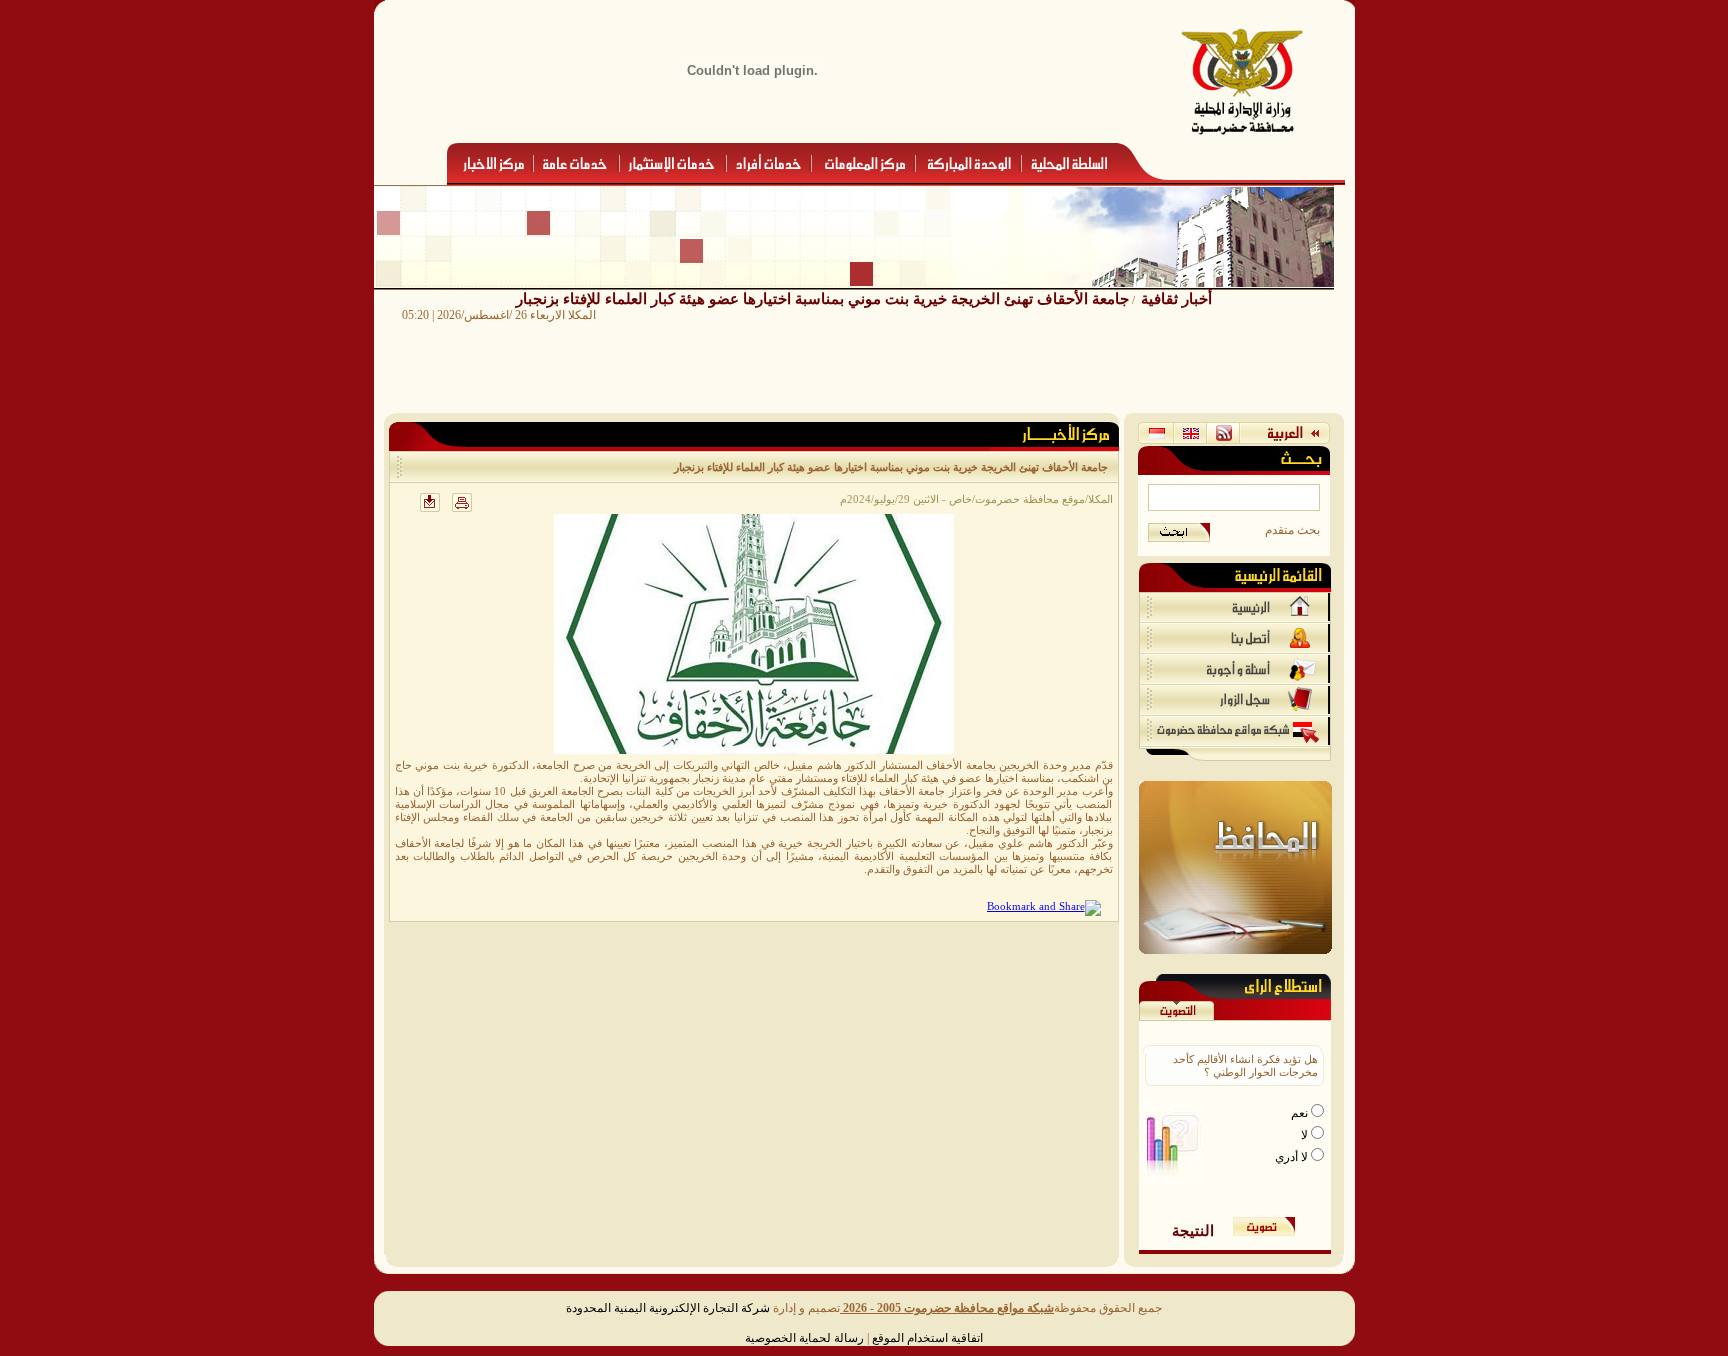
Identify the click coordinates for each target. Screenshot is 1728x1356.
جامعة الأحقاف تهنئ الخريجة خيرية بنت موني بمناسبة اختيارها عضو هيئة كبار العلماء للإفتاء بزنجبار (822, 298)
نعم (1301, 1113)
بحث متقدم (1292, 530)
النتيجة (1193, 1230)
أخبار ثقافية (1176, 298)
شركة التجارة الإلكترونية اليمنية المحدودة (668, 1308)
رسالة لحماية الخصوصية (804, 1338)
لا (1306, 1135)
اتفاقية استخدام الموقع (927, 1338)
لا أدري (1293, 1157)
